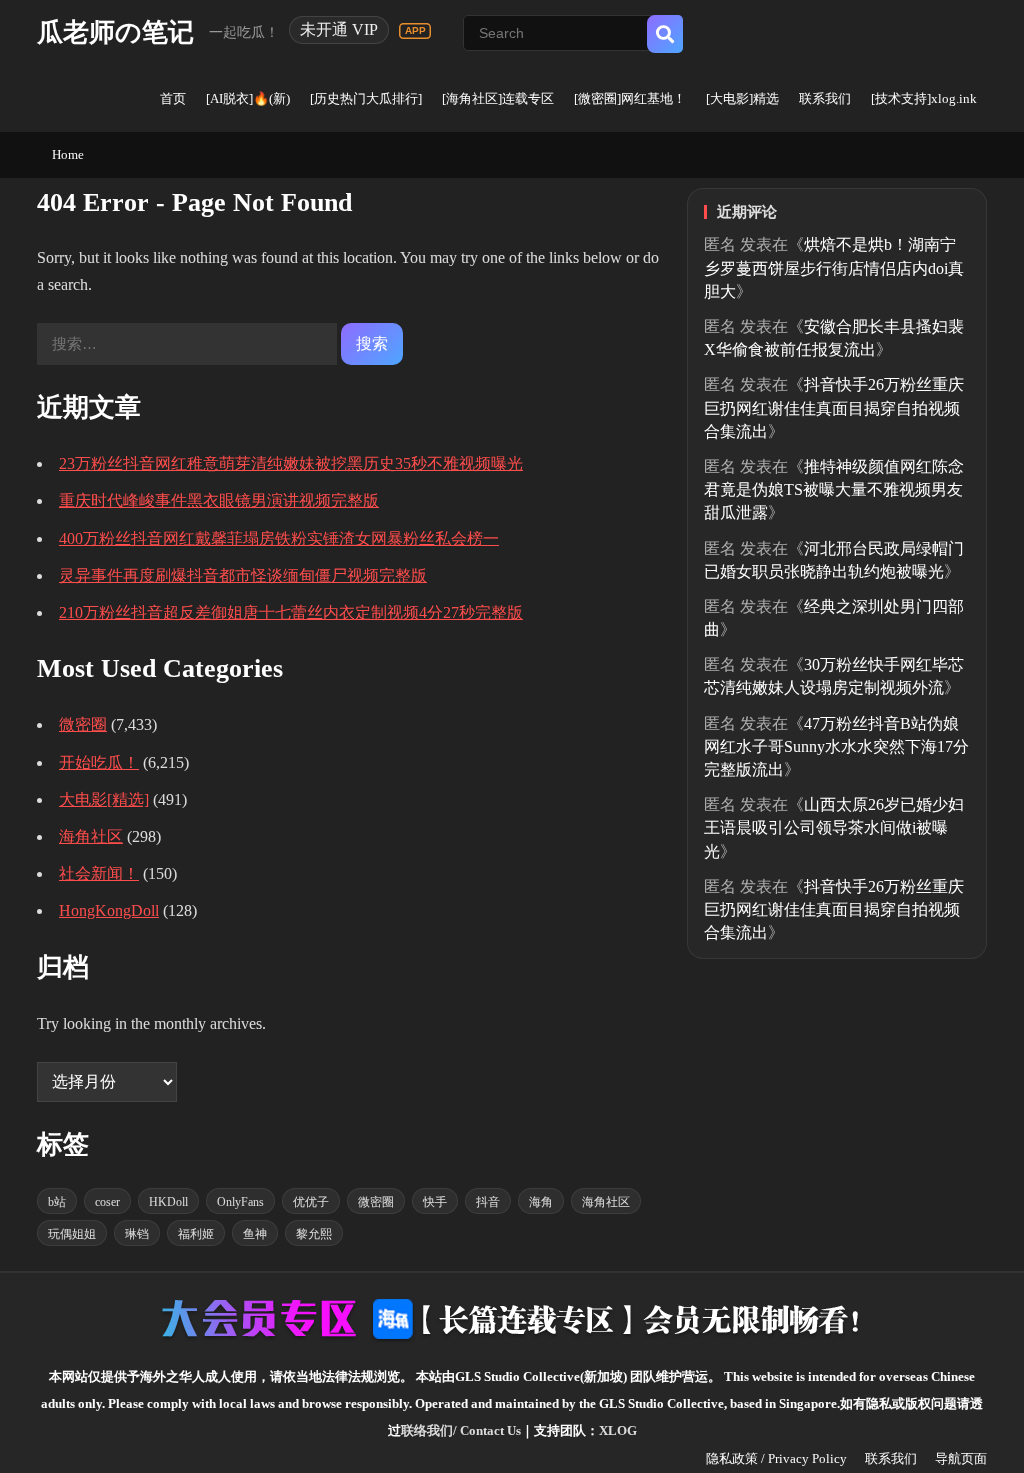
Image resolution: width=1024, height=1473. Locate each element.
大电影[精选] (104, 799)
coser (107, 1202)
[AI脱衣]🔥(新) (248, 98)
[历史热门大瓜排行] (366, 98)
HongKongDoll (109, 910)
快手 (435, 1202)
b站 (57, 1202)
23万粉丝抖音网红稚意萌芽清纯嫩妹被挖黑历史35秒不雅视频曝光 (291, 463)
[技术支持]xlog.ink (924, 98)
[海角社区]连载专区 (498, 98)
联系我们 (825, 98)
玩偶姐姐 (72, 1234)
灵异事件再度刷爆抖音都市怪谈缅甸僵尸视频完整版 (243, 575)
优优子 (311, 1202)
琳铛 (137, 1234)
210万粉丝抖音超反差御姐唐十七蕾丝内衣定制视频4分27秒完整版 (291, 612)
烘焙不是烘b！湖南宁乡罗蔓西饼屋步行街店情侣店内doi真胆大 (834, 267)
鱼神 (255, 1234)
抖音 (488, 1202)
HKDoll (168, 1202)
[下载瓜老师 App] (415, 31)
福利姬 (196, 1234)
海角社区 (91, 836)
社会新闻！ (99, 873)
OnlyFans (240, 1202)
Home (68, 154)
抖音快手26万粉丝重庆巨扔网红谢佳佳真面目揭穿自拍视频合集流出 (834, 407)
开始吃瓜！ (99, 762)
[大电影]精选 (742, 98)
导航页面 (961, 1458)
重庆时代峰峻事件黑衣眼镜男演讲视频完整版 (219, 500)
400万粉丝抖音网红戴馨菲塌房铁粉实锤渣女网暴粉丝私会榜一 (279, 538)
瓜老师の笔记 (115, 32)
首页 (173, 98)
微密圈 (83, 724)
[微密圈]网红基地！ (630, 98)
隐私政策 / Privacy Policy (776, 1458)
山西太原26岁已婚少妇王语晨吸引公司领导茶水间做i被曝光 (834, 827)
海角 (541, 1202)
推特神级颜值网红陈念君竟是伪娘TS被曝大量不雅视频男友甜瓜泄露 (834, 489)
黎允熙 (314, 1234)
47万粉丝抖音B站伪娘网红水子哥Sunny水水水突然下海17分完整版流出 (836, 746)
